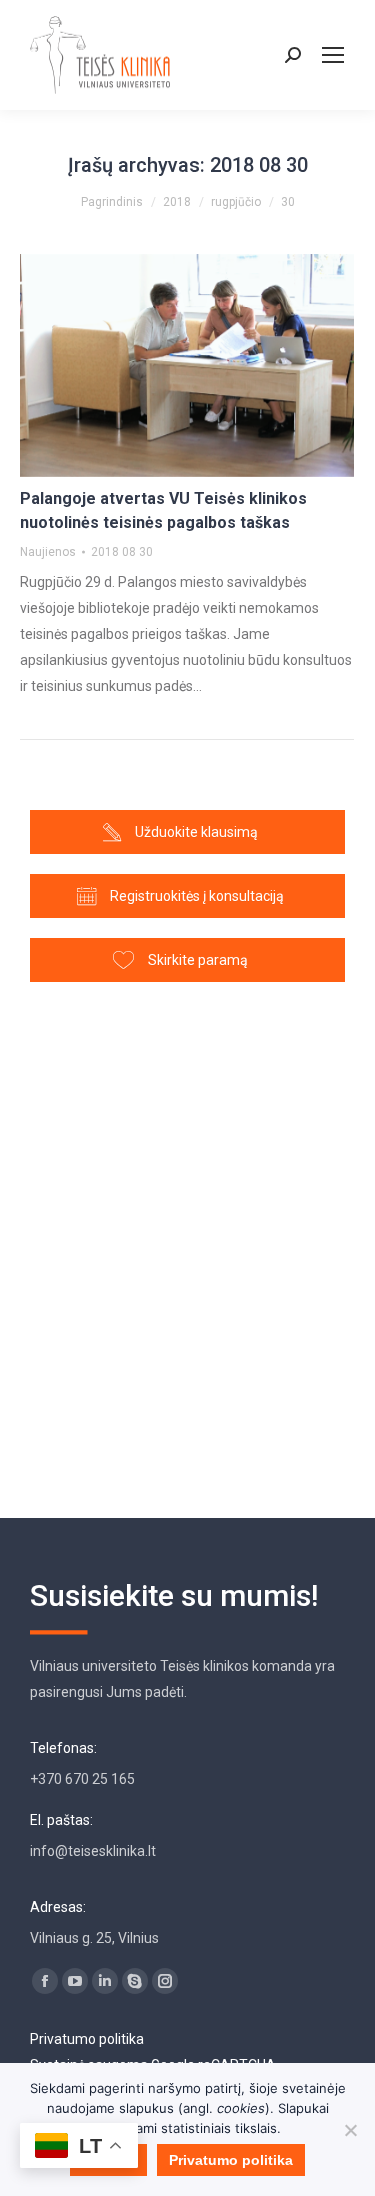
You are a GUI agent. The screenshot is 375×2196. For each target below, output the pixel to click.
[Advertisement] (187, 1240)
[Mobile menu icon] (333, 55)
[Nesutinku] (350, 2130)
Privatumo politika (87, 2039)
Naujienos (48, 552)
